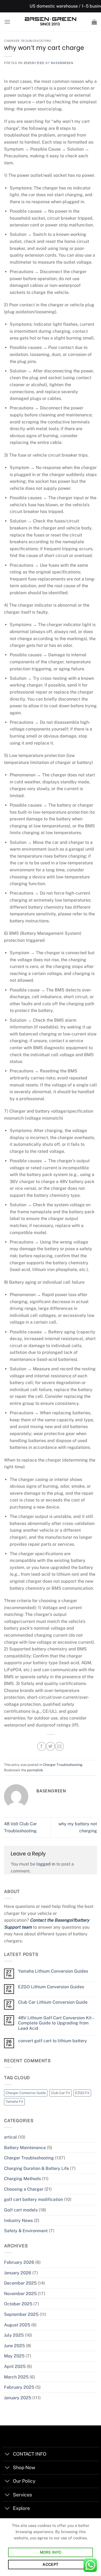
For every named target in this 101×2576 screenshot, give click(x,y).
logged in (46, 1864)
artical (11, 2137)
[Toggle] (7, 2454)
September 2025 (21, 2314)
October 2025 (18, 2304)
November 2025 (20, 2294)
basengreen (62, 63)
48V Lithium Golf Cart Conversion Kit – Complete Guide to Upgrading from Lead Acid (56, 2023)
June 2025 (14, 2346)
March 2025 (16, 2377)
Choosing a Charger (24, 2189)
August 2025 (17, 2325)
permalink (35, 1770)
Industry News (18, 2220)
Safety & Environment (26, 2231)
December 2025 (20, 2283)
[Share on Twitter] (50, 1746)
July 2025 (14, 2335)
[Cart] (94, 22)
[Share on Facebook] (42, 1746)
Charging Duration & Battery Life (36, 2168)
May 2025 (14, 2356)
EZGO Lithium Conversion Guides (51, 1987)
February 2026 (19, 2262)
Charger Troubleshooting (28, 41)
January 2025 (18, 2398)
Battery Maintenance (25, 2148)
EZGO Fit (82, 2093)
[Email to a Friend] (59, 1746)
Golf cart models (21, 2210)
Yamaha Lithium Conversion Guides (53, 1971)
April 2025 (15, 2366)
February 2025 (19, 2387)
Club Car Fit (60, 2093)
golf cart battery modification (34, 2199)
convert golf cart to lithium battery (53, 2041)
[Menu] (7, 22)
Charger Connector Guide (26, 2093)
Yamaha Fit (14, 2101)
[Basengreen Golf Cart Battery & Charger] (51, 22)
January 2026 (18, 2273)
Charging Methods (22, 2179)
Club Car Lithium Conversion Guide (53, 2002)
